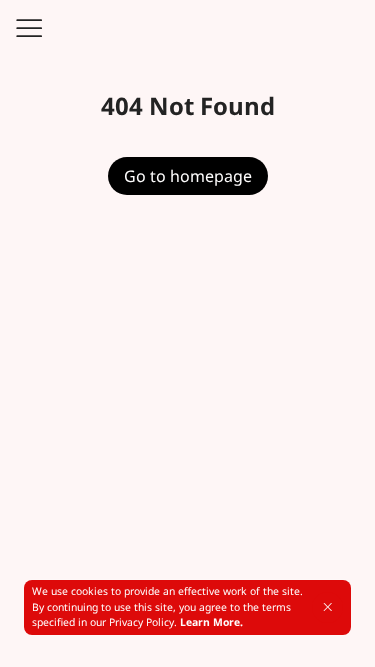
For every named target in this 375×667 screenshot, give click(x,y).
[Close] (327, 607)
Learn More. (211, 622)
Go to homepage (188, 176)
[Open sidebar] (28, 28)
